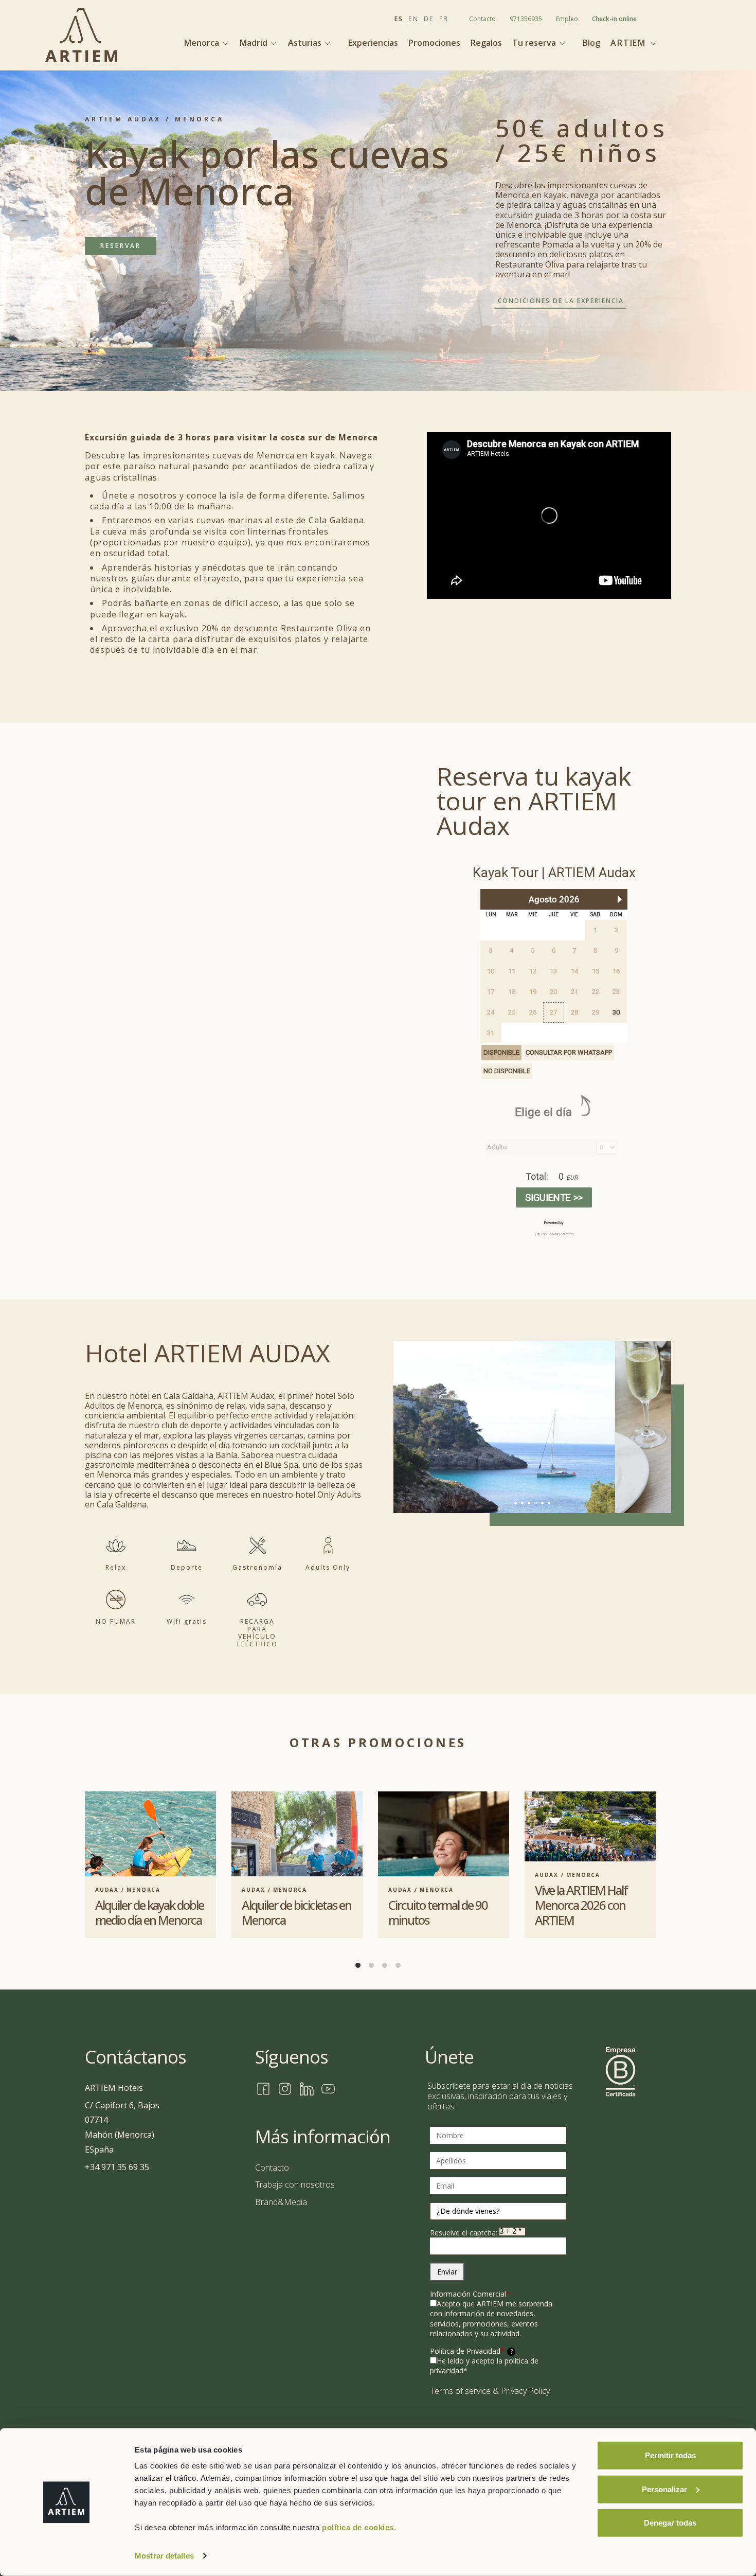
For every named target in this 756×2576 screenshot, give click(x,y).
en (413, 19)
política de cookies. (359, 2527)
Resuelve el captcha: (465, 2233)
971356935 (526, 19)
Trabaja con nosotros (295, 2184)
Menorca (203, 43)
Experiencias (373, 43)
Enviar (447, 2272)
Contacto (482, 19)
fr (444, 19)
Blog (591, 43)
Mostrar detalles (164, 2556)
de (429, 19)
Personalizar (664, 2489)
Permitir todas (670, 2455)
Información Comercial (470, 2294)
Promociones (434, 43)
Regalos (486, 43)
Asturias (306, 43)
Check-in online (614, 19)
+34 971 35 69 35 (117, 2167)
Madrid (255, 43)
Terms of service (460, 2391)
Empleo (567, 19)
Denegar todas (670, 2523)
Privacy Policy (525, 2391)
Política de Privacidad (471, 2351)
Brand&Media (281, 2202)
